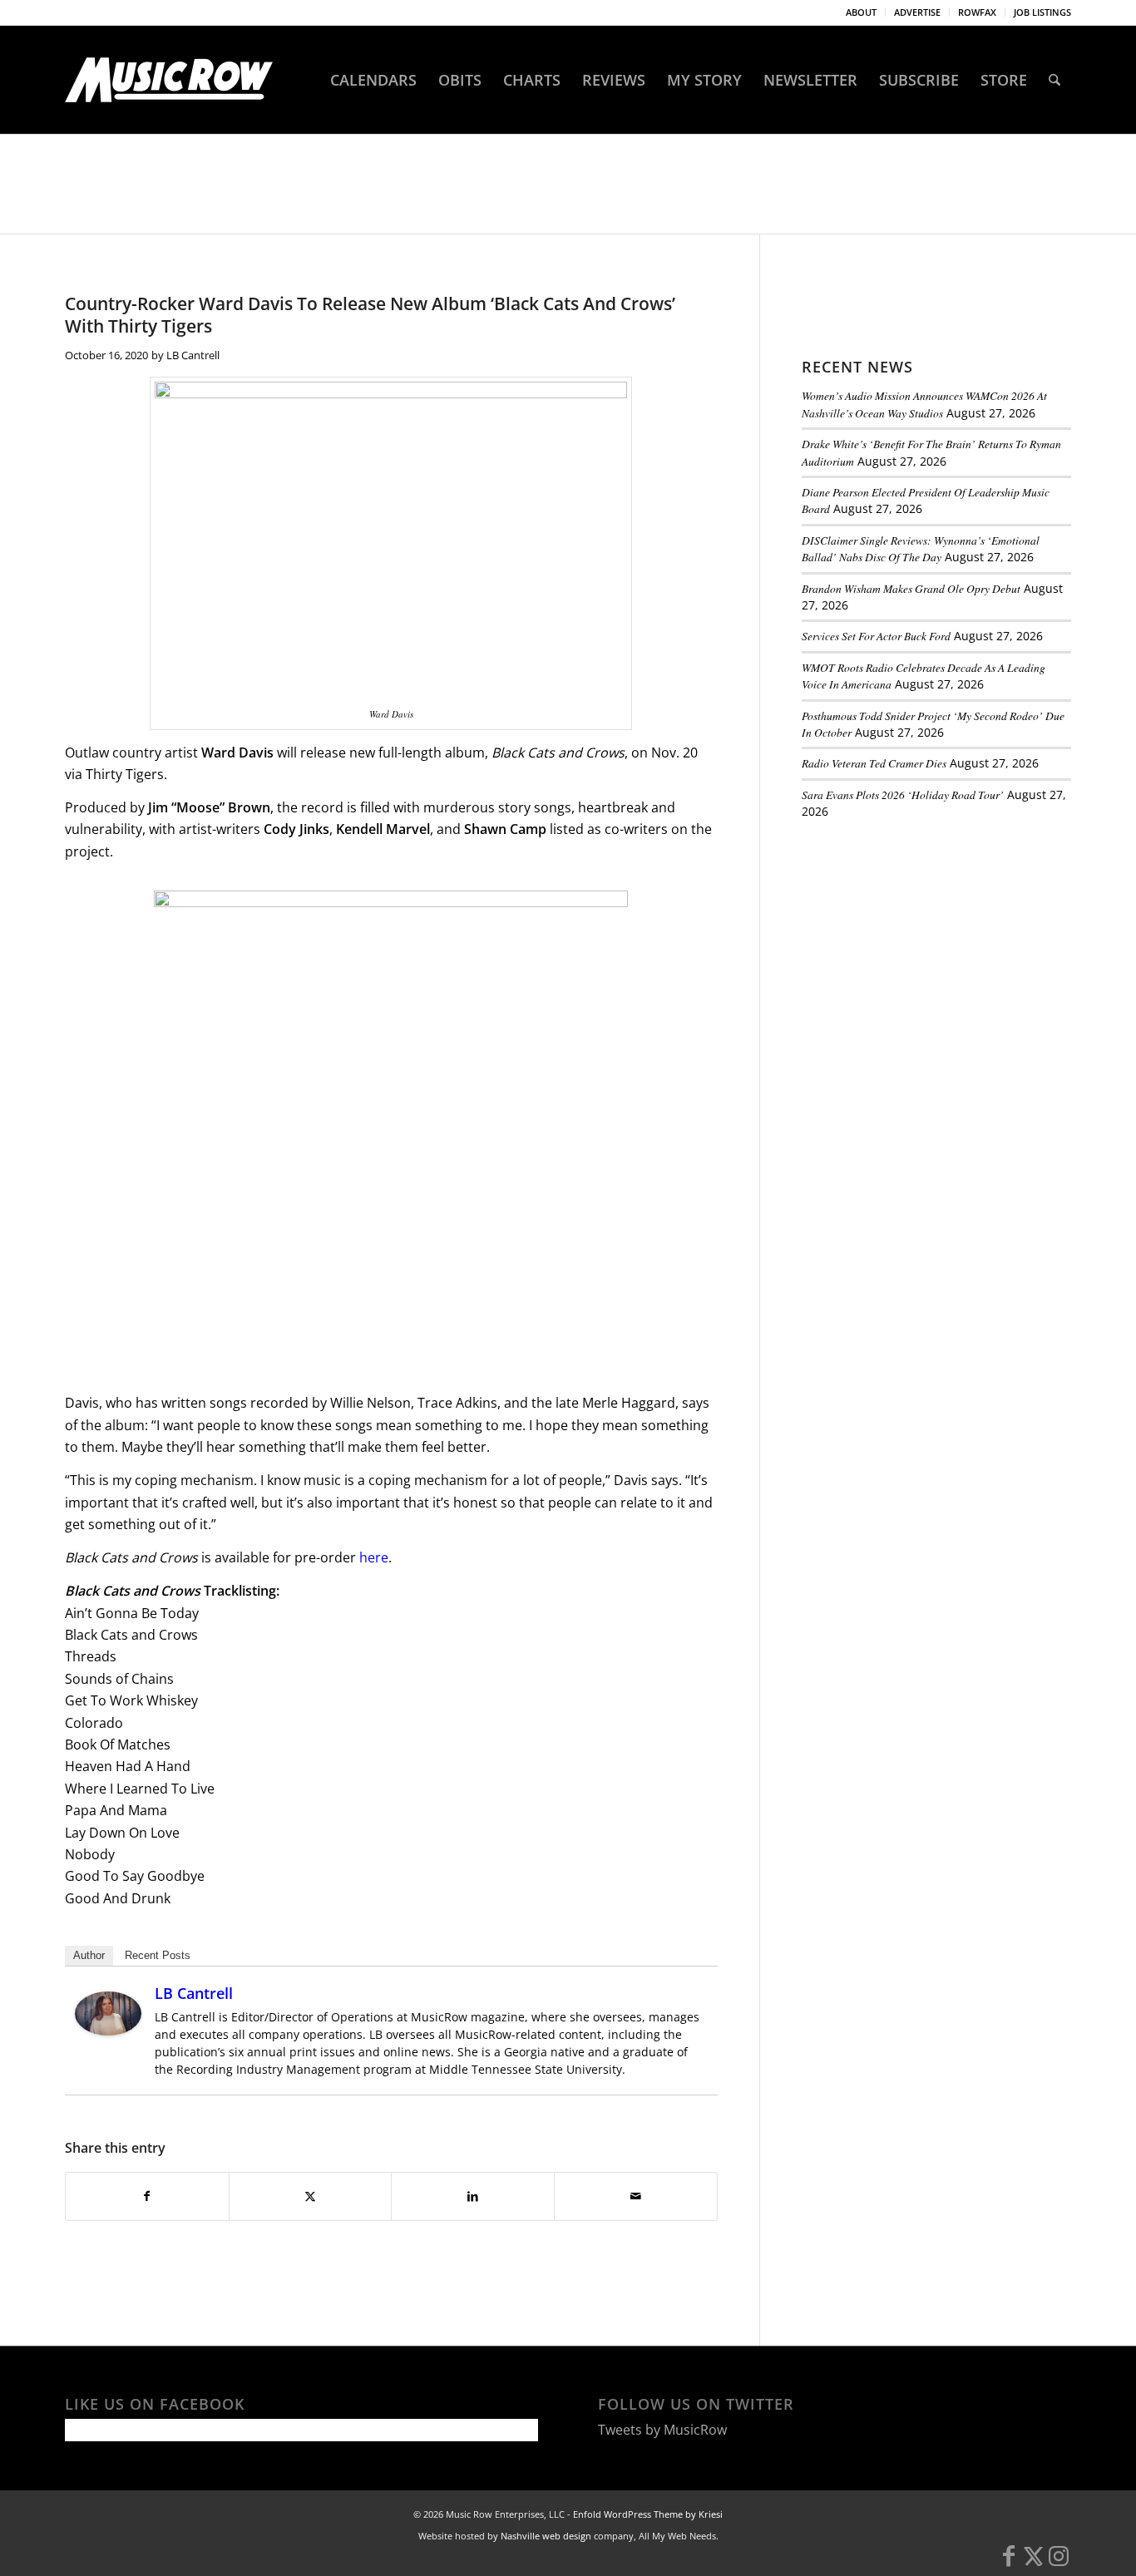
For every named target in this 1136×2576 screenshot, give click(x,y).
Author (89, 1955)
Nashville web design (546, 2536)
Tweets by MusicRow (662, 2430)
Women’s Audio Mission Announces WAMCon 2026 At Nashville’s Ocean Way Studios (924, 404)
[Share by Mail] (636, 2196)
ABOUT (861, 12)
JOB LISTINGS (1042, 12)
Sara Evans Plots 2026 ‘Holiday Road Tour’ (903, 795)
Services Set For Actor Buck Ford (876, 636)
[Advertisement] (926, 947)
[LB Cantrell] (108, 2031)
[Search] (1055, 80)
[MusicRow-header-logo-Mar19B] (169, 80)
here (374, 1557)
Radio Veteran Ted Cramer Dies (874, 763)
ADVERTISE (917, 12)
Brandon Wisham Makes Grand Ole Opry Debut (911, 588)
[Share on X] (311, 2196)
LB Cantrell (193, 355)
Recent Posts (158, 1955)
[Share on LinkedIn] (473, 2196)
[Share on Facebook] (147, 2196)
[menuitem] (862, 12)
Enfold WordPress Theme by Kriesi (648, 2514)
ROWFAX (977, 12)
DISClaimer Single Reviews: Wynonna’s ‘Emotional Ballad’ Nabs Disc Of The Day (921, 548)
